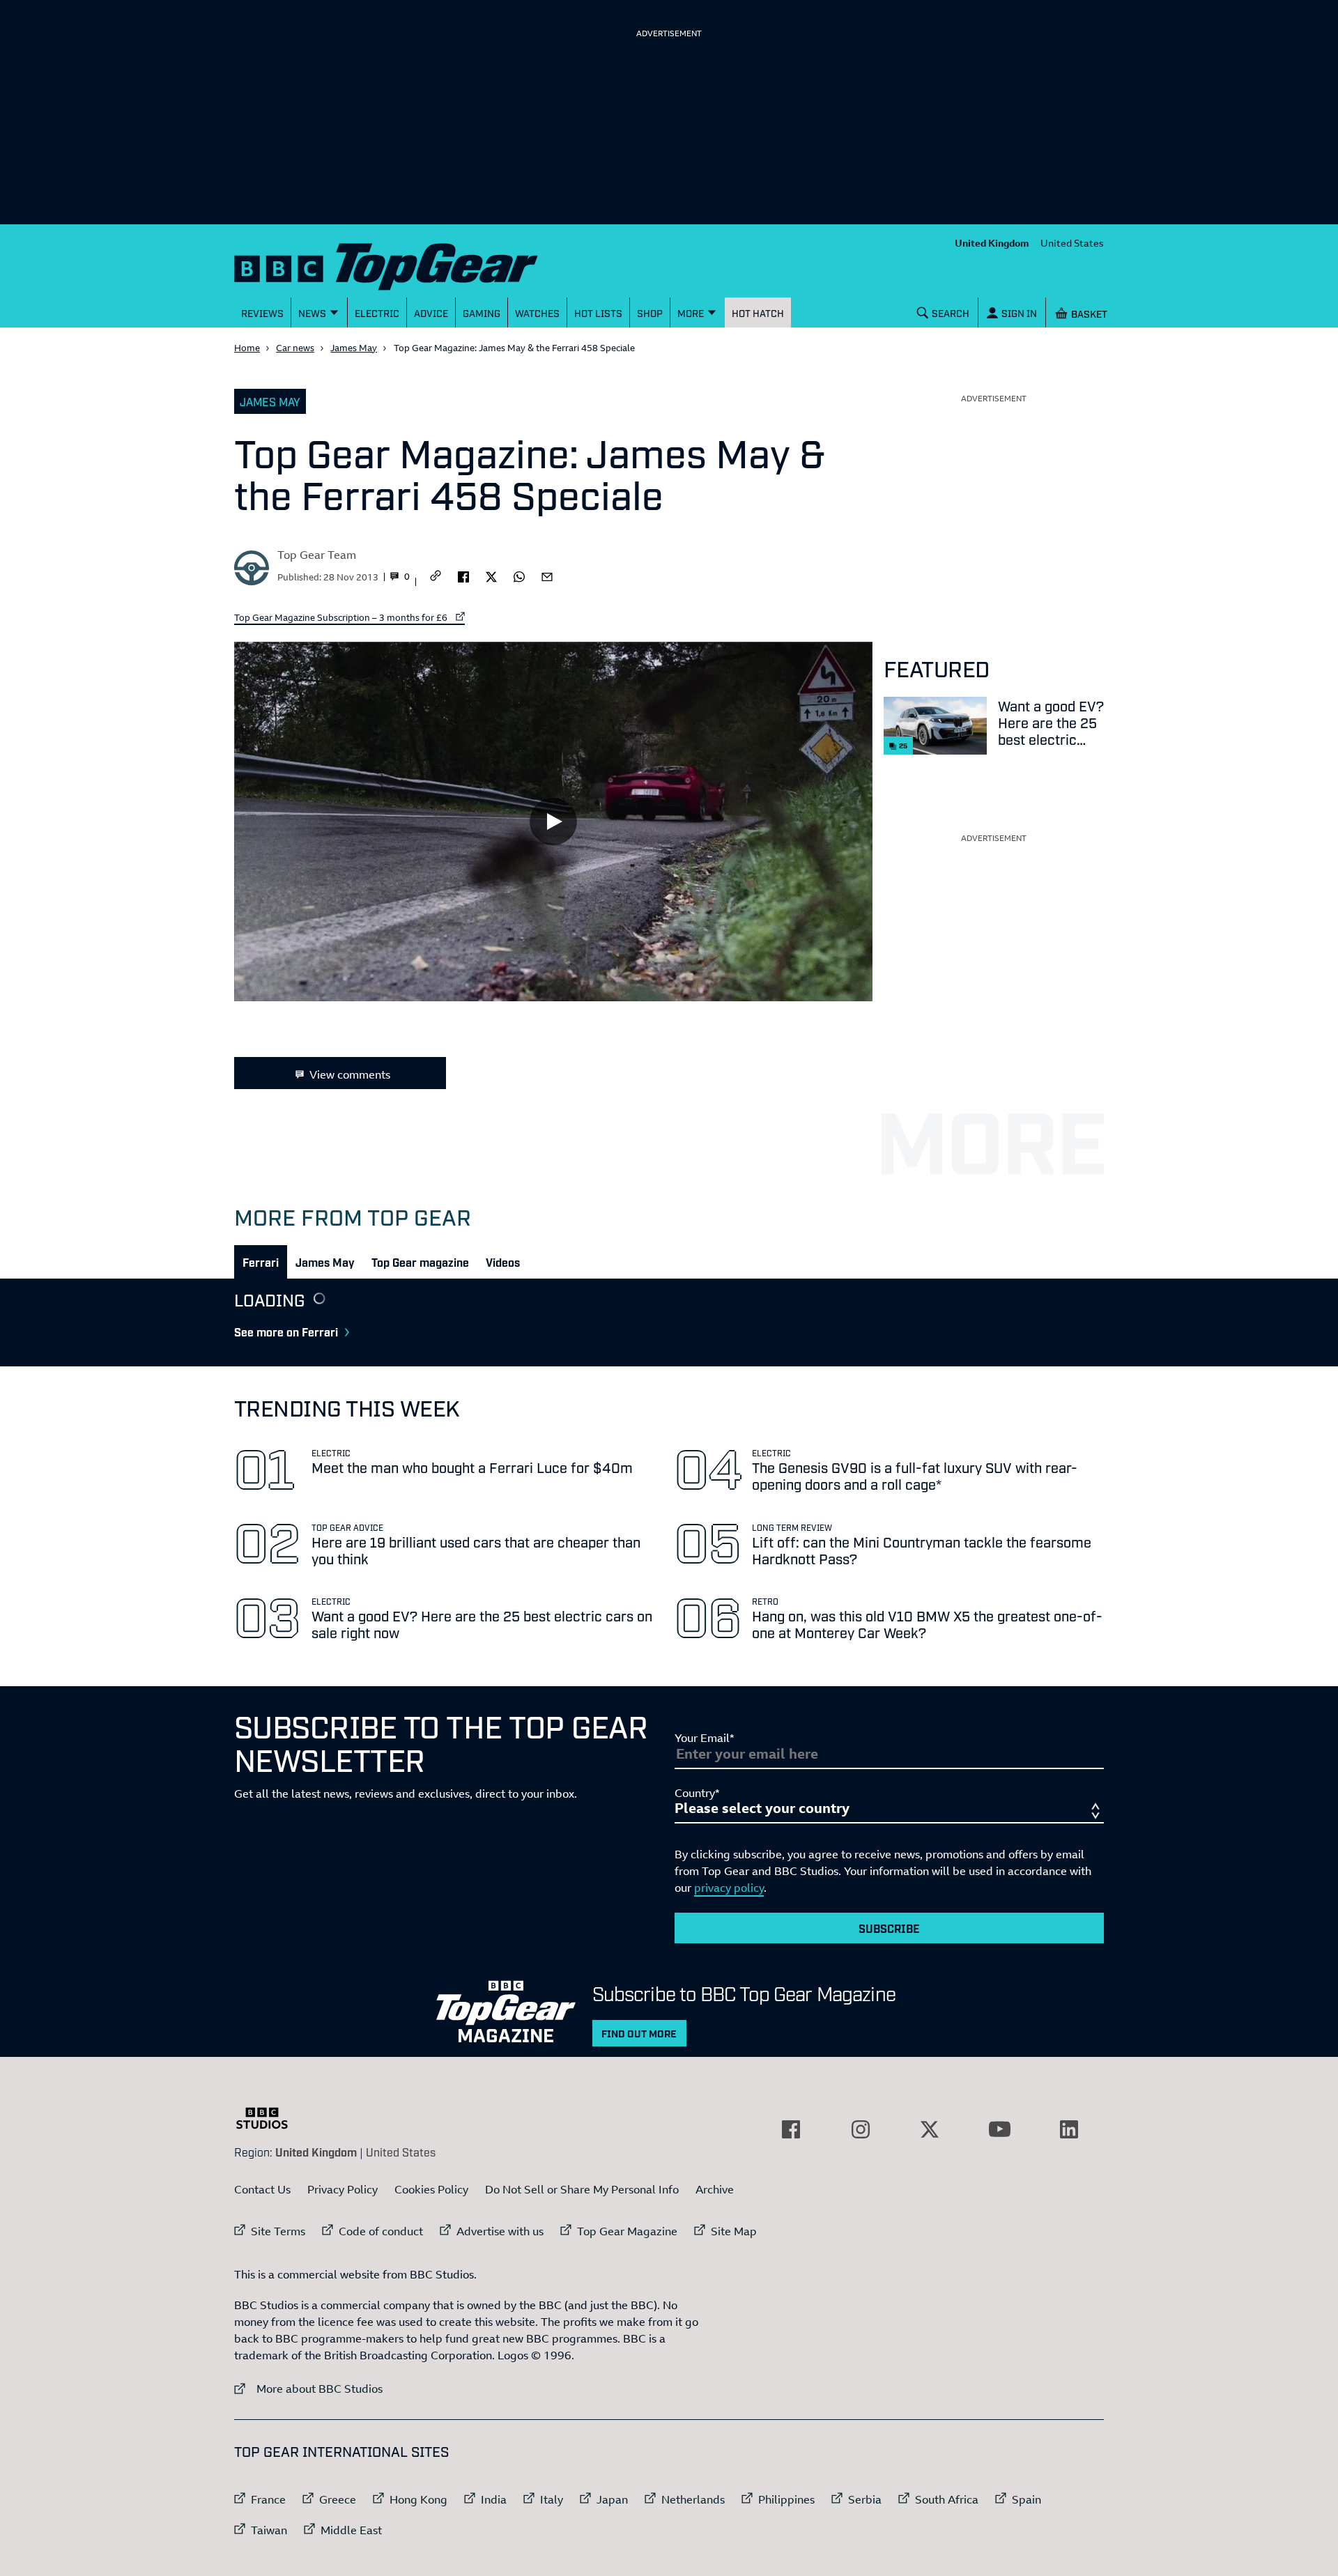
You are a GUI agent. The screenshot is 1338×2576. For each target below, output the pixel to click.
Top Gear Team (317, 555)
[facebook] (463, 576)
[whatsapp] (519, 576)
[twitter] (491, 576)
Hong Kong (418, 2499)
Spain (1026, 2499)
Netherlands (693, 2499)
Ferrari (261, 1262)
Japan (612, 2499)
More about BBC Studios (308, 2388)
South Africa (947, 2499)
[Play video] (553, 821)
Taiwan (269, 2530)
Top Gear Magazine (627, 2231)
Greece (338, 2499)
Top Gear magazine (420, 1262)
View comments (350, 1074)
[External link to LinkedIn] (1069, 2129)
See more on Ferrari (286, 1332)
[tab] (261, 1262)
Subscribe (889, 1928)
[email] (547, 576)
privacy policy (729, 1888)
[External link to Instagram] (861, 2129)
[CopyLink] (436, 577)
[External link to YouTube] (999, 2129)
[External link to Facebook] (791, 2129)
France (268, 2499)
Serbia (865, 2499)
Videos (503, 1262)
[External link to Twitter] (930, 2129)
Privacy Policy (343, 2189)
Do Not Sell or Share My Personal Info (582, 2189)
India (494, 2499)
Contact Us (262, 2189)
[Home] (403, 264)
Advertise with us (500, 2231)
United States (1072, 243)
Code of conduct (381, 2231)
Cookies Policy (431, 2189)
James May (354, 348)
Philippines (786, 2499)
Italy (552, 2499)
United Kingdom (992, 243)
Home (247, 348)
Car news (295, 348)
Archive (715, 2189)
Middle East (351, 2530)
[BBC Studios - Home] (269, 2118)
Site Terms (278, 2231)
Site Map (734, 2231)
